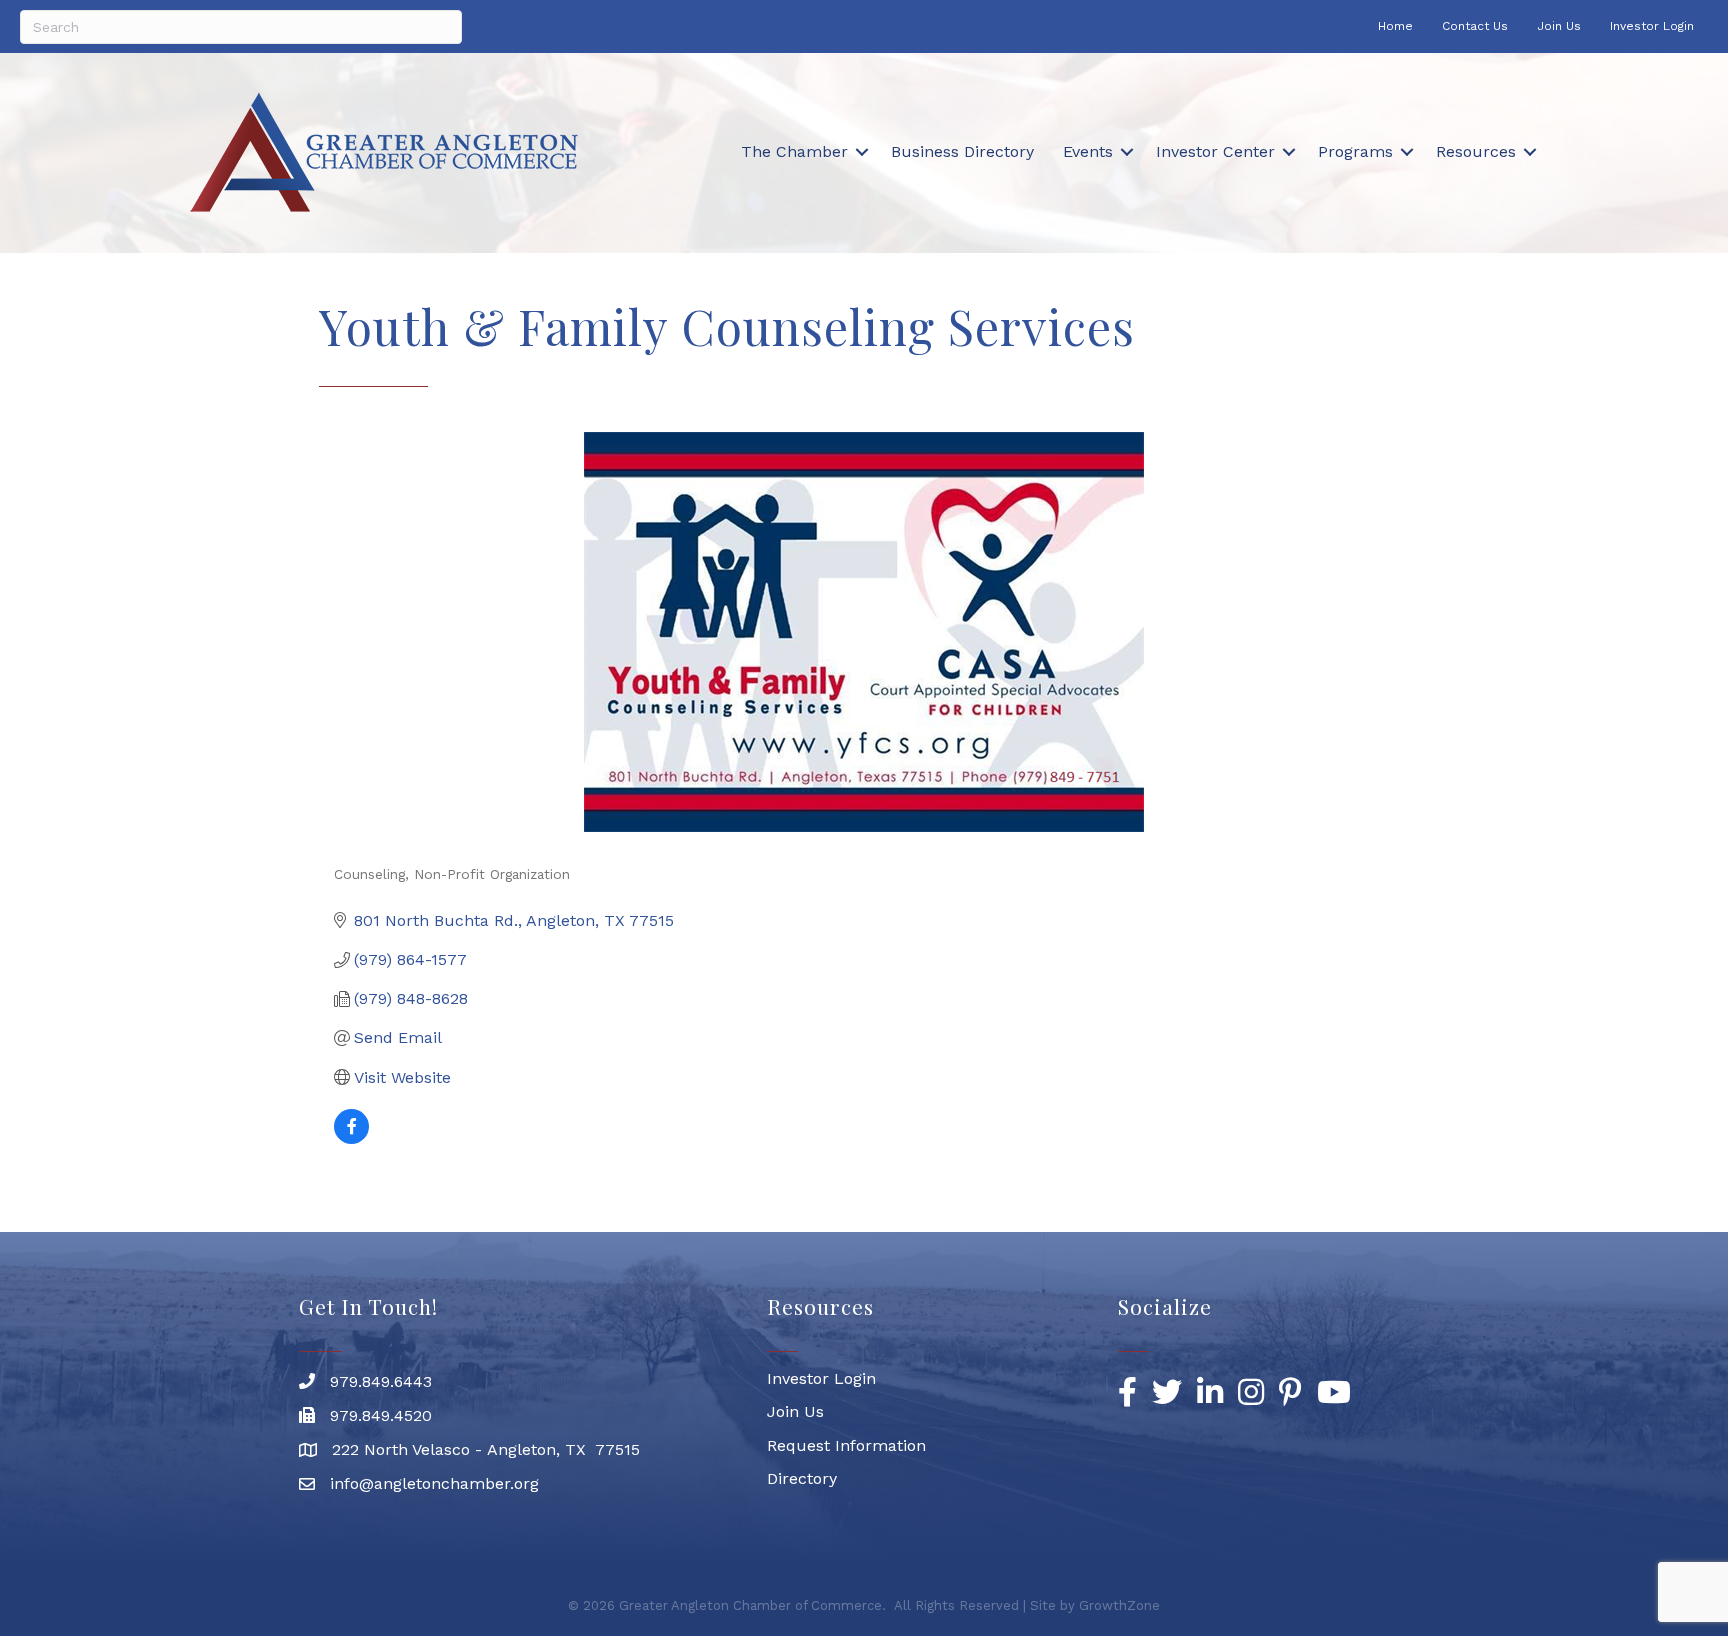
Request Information (846, 1445)
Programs (1355, 151)
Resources (1476, 151)
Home (1395, 26)
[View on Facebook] (351, 1138)
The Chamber (794, 151)
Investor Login (1652, 26)
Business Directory (962, 151)
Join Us (1559, 26)
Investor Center (1215, 151)
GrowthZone (1119, 1605)
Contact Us (1475, 26)
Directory (802, 1478)
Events (1088, 151)
